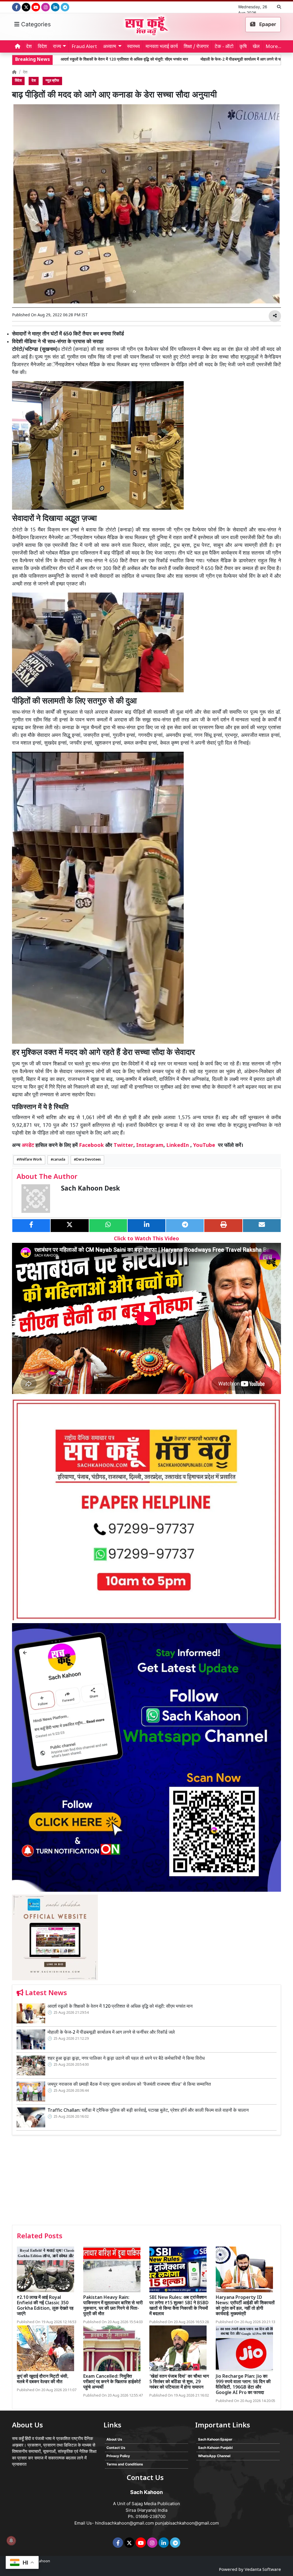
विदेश (42, 47)
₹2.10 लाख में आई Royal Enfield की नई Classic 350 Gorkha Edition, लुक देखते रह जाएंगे (45, 2306)
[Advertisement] (146, 2182)
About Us (114, 2439)
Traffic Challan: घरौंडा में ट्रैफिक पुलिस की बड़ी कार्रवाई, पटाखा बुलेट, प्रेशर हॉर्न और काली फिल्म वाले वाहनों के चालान (148, 2111)
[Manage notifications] (11, 2541)
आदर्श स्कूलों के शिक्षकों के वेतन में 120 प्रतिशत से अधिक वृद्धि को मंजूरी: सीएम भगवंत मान (120, 2007)
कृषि (243, 47)
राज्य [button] (57, 47)
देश (29, 47)
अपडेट (28, 1146)
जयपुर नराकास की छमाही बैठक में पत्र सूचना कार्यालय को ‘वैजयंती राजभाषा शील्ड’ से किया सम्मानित (129, 2085)
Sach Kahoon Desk (90, 1189)
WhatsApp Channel (214, 2456)
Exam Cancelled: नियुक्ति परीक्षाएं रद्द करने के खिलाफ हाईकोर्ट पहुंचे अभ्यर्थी (112, 2382)
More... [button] (273, 47)
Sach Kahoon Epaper (215, 2439)
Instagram (150, 1146)
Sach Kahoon (39, 2561)
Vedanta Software (263, 2570)
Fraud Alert (84, 47)
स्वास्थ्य (133, 47)
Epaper (267, 24)
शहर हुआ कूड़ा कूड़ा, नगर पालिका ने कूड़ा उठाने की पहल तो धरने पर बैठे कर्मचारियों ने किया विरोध (126, 2059)
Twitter (123, 1146)
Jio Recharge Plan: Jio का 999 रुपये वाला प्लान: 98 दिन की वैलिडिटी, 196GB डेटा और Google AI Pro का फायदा (243, 2385)
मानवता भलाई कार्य (162, 47)
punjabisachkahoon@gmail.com (187, 2523)
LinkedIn (178, 1146)
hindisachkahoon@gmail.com (124, 2523)
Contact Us (116, 2448)
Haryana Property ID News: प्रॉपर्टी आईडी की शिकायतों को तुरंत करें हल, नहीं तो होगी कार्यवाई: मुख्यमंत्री (245, 2306)
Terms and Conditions (125, 2464)
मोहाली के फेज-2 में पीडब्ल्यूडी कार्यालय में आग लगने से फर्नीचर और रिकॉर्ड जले (152, 60)
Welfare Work (30, 1160)
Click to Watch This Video (146, 1239)
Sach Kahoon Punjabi (215, 2448)
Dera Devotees (89, 1160)
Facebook (91, 1146)
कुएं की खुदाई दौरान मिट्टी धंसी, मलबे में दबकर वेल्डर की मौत (43, 2379)
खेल (256, 47)
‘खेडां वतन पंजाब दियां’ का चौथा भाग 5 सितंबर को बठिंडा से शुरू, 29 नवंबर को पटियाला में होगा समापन (179, 2382)
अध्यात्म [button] (110, 47)
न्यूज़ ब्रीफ (52, 81)
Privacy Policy (118, 2456)
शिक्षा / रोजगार (196, 47)
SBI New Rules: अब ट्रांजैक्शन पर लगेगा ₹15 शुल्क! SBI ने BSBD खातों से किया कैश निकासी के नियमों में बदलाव (179, 2306)
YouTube (204, 1146)
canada (59, 1160)
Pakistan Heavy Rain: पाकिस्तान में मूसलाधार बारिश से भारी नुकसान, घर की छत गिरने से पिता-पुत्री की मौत (113, 2306)
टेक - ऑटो (224, 47)
